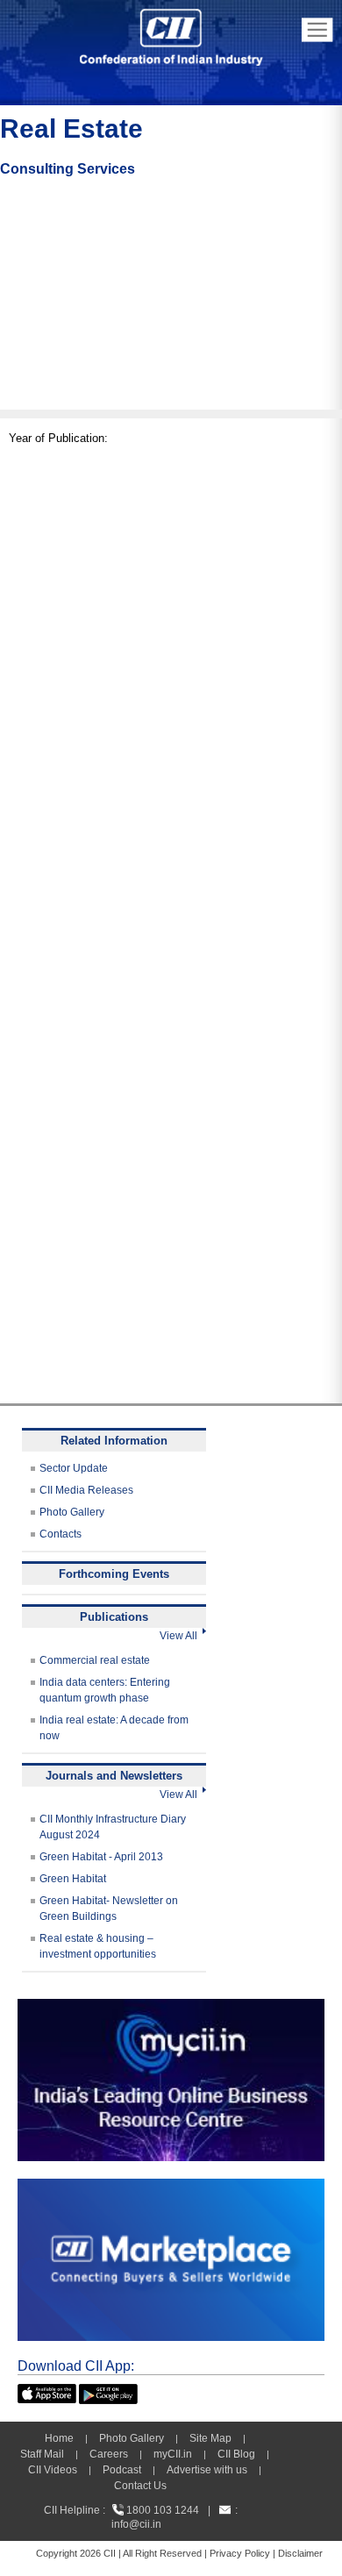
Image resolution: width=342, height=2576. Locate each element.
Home (59, 2438)
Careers (109, 2454)
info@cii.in (136, 2524)
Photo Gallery (72, 1512)
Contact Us (140, 2486)
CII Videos (53, 2470)
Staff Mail (42, 2454)
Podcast (122, 2470)
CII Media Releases (86, 1490)
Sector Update (74, 1468)
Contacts (61, 1534)
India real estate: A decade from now (114, 1728)
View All (181, 1636)
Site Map (210, 2438)
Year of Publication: (58, 438)
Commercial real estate (95, 1660)
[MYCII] (171, 2007)
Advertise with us (207, 2470)
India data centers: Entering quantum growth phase (105, 1690)
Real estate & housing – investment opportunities (98, 1946)
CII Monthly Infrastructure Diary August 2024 (113, 1827)
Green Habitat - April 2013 (101, 1857)
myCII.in (173, 2454)
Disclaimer (300, 2553)
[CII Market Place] (171, 2187)
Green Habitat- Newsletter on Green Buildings (109, 1909)
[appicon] (47, 2392)
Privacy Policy (240, 2553)
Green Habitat (73, 1879)
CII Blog (236, 2454)
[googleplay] (108, 2392)
